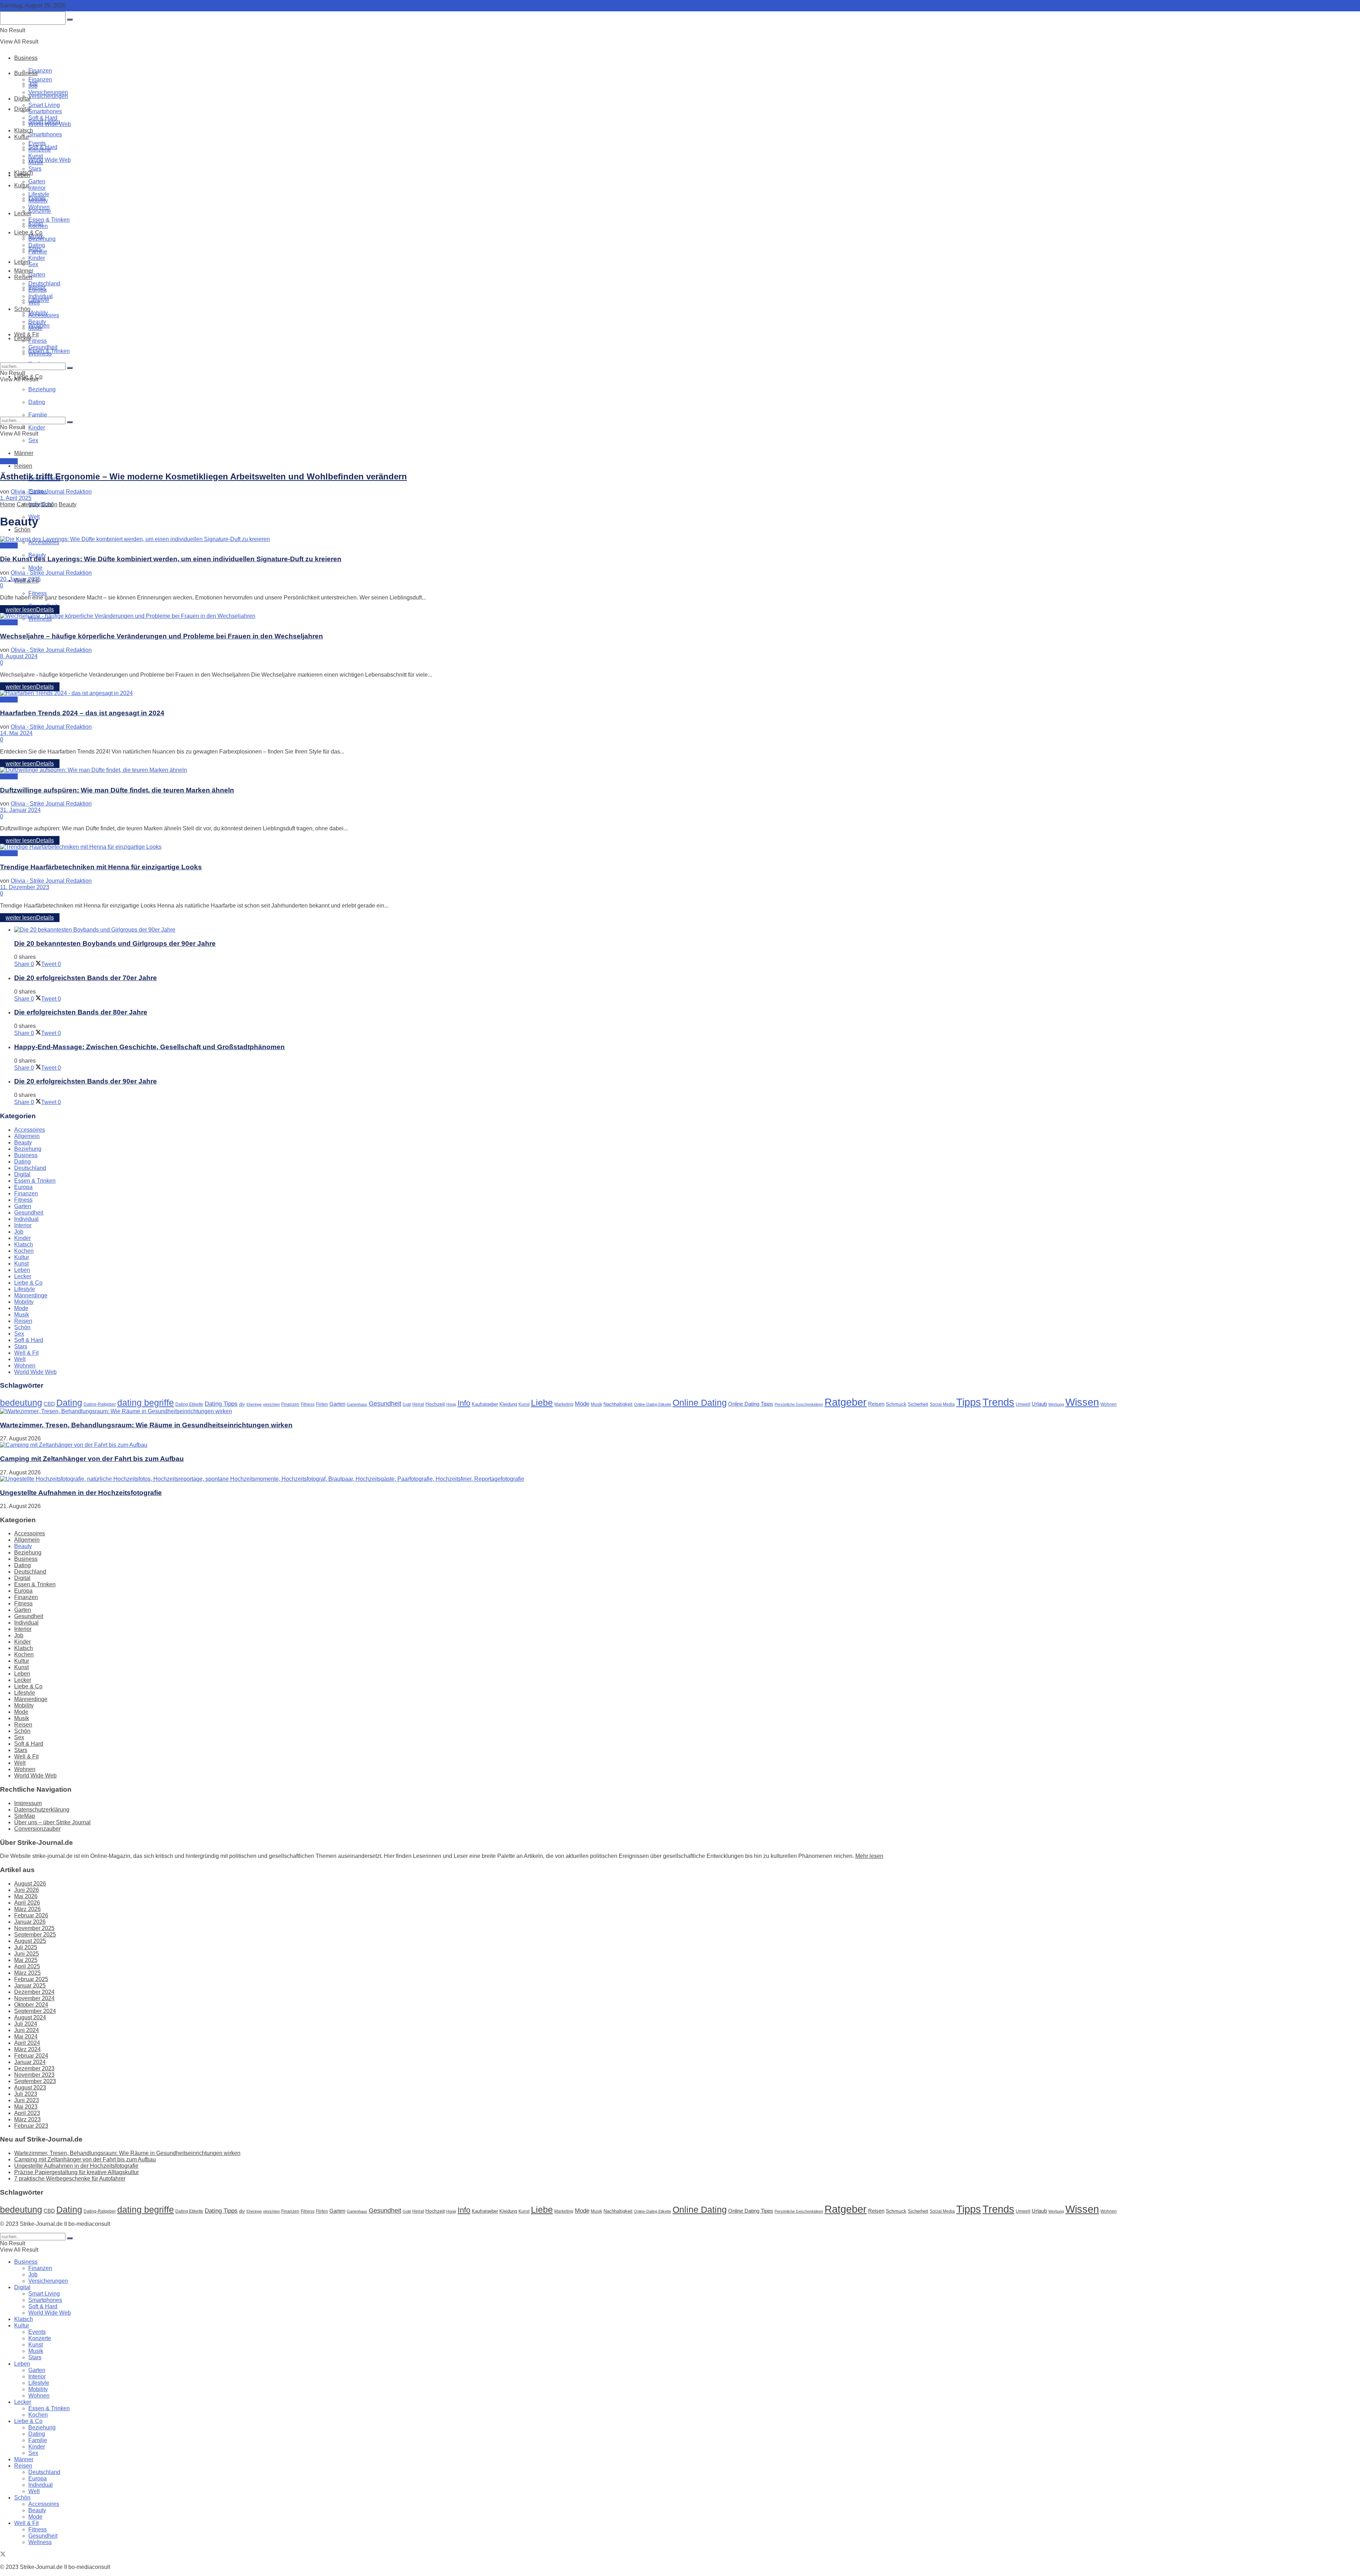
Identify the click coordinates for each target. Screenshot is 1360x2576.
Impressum (28, 1803)
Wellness (40, 354)
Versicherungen (48, 96)
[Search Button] (70, 368)
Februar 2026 (31, 1915)
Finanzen (40, 71)
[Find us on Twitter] (3, 2555)
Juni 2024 (27, 2030)
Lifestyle (39, 194)
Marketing (564, 1404)
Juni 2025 (27, 1954)
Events (37, 143)
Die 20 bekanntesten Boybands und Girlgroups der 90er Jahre (115, 943)
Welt (34, 303)
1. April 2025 (16, 498)
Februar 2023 (31, 2126)
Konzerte (40, 211)
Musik (36, 162)
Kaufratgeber (485, 1404)
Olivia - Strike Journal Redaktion (51, 492)
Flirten (322, 1404)
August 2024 (30, 2017)
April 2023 (27, 2113)
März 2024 (27, 2049)
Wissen (1082, 1402)
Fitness (38, 593)
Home (8, 504)
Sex (33, 440)
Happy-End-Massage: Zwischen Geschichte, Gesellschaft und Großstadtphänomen (149, 1047)
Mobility (38, 201)
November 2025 (34, 1928)
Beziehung (42, 239)
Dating (37, 245)
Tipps (969, 1402)
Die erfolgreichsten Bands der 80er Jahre (81, 1012)
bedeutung (21, 1403)
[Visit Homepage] (82, 42)
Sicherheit (918, 1404)
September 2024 (35, 2011)
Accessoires (44, 315)
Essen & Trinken (49, 220)
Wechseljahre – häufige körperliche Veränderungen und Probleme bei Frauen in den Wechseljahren (161, 636)
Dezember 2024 (34, 1992)
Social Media (942, 1404)
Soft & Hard (43, 118)
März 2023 (27, 2119)
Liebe (542, 1403)
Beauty (37, 322)
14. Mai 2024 (16, 733)
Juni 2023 (27, 2100)
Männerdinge (31, 1295)
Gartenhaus (357, 1404)
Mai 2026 (26, 1896)
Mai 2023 (26, 2107)
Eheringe (254, 1404)
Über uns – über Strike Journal (52, 1822)
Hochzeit (435, 1404)
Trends (998, 1402)
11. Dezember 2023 (25, 887)
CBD (49, 1404)
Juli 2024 (26, 2024)
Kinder (37, 428)
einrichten (271, 1404)
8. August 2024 (19, 656)
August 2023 (30, 2088)
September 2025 (35, 1935)
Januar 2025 (30, 1986)
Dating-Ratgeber (100, 1404)
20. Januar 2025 (20, 579)
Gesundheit (43, 347)
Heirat (418, 1404)
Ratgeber (846, 1402)
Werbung (1056, 1404)
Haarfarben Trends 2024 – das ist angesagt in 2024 (82, 713)
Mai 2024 (26, 2037)
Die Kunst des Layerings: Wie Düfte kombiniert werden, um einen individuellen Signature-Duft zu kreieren (171, 559)
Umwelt (1023, 1404)
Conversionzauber (37, 1829)
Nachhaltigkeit (618, 1404)
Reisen (23, 466)
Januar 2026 (30, 1922)
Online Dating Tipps (751, 1404)
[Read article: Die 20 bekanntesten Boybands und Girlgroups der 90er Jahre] (687, 930)
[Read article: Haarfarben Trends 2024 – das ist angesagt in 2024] (680, 693)
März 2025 (27, 1973)
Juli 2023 (26, 2094)
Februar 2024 (31, 2056)
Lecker (23, 213)
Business (26, 58)
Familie (38, 252)
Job (33, 86)
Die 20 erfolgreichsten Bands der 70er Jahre (86, 978)
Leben (22, 175)
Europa (38, 290)
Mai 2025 (26, 1960)
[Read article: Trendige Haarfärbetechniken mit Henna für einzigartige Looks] (680, 847)
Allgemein (27, 1136)
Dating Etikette (189, 1404)
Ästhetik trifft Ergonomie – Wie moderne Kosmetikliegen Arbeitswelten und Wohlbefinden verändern (203, 476)
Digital (22, 99)
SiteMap (25, 1816)
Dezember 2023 (34, 2068)
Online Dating (700, 1403)
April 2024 (27, 2043)
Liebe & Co (28, 232)
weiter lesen (30, 610)
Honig (451, 1404)
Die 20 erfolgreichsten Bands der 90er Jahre (86, 1081)
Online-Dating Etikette (653, 1404)
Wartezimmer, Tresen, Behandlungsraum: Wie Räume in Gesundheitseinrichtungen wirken (146, 1425)
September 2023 (35, 2081)
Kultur (22, 185)
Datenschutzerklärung (42, 1810)
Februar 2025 (31, 1979)
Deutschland (44, 283)
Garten (37, 275)
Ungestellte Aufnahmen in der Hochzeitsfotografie (81, 1493)
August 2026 (30, 1884)
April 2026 (27, 1903)
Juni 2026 (27, 1890)
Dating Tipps (221, 1404)
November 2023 (34, 2075)
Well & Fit (26, 334)
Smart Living (44, 105)
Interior (37, 188)
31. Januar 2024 (20, 810)
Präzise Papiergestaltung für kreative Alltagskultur (76, 2172)
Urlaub (1039, 1404)
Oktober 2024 (31, 2005)
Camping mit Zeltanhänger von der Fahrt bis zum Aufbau (92, 1459)
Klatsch (24, 130)
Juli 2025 (26, 1947)
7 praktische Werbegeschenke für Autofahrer (70, 2179)
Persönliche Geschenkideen (799, 1404)
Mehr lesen (869, 1856)
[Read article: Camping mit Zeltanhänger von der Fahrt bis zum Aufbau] (680, 1445)
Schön (22, 530)
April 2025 (27, 1966)
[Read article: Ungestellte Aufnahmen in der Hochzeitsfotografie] (680, 1479)
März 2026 (27, 1909)
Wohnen (39, 207)
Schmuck (896, 1404)
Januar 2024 (30, 2062)
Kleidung (508, 1404)
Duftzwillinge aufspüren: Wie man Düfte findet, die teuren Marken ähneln (117, 790)
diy (242, 1404)
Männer (24, 453)
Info (464, 1403)
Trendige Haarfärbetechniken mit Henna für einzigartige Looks (101, 867)
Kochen (38, 226)
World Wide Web (50, 160)
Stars (35, 169)
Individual (41, 296)
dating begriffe (146, 1403)
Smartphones (45, 134)
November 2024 (34, 1998)
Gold (407, 1404)
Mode (35, 568)
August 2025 (30, 1941)
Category (28, 504)
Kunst (36, 156)
